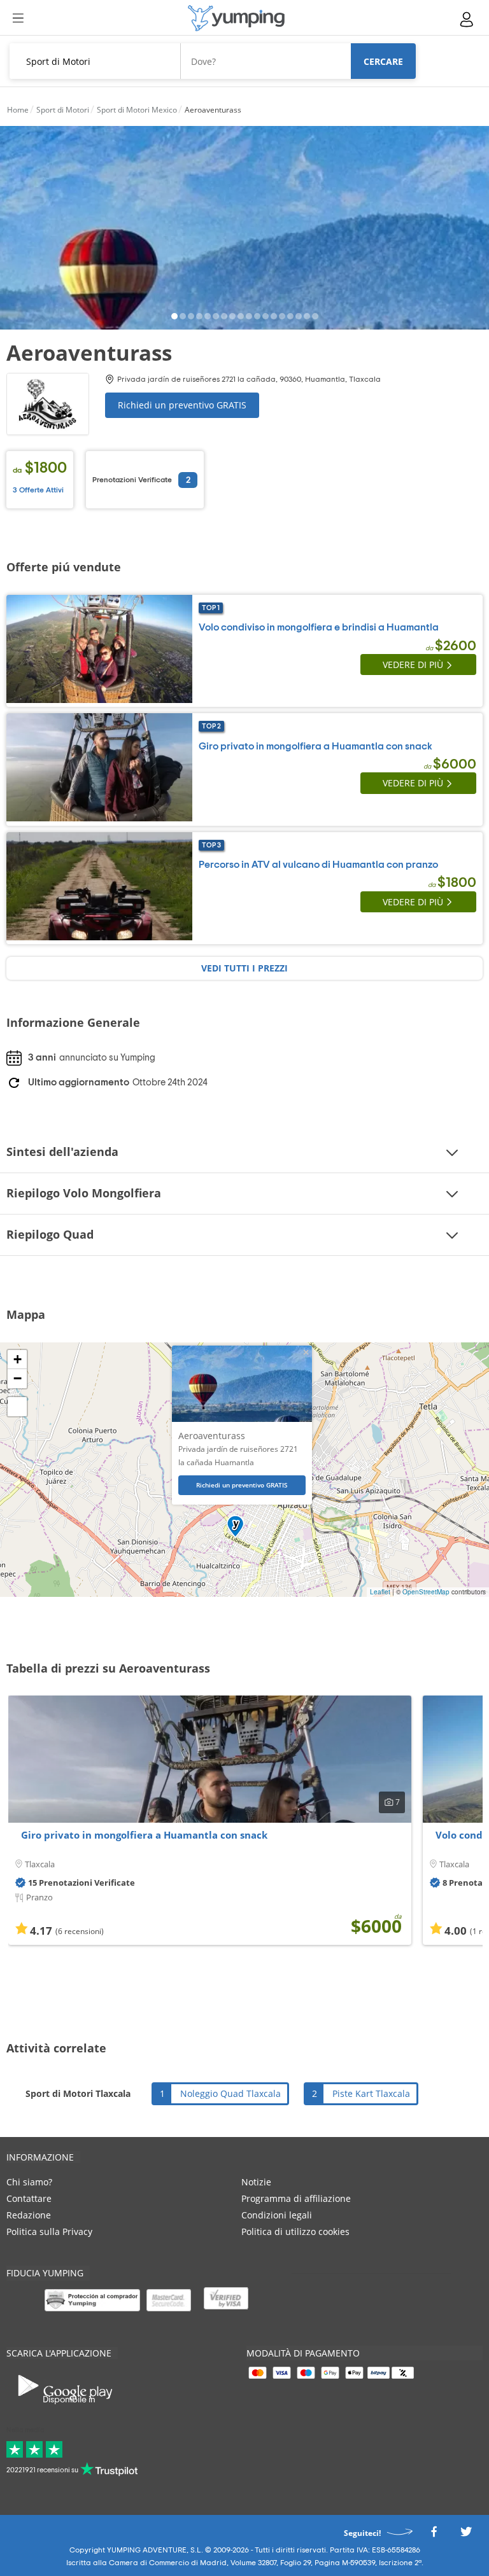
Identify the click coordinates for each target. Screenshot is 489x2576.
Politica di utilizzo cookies (295, 2231)
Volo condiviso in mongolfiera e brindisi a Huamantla (319, 627)
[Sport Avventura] (236, 18)
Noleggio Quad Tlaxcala (230, 2093)
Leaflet (380, 1592)
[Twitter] (466, 2535)
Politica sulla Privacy (49, 2231)
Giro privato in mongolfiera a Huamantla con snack (144, 1835)
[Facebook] (434, 2535)
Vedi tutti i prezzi (244, 968)
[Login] (467, 19)
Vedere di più (413, 665)
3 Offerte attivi (38, 490)
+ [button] (18, 1359)
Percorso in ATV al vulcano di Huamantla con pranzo (318, 865)
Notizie (256, 2182)
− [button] (18, 1378)
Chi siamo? (29, 2182)
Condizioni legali (277, 2215)
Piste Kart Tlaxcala (371, 2093)
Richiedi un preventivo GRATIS (182, 405)
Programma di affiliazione (296, 2198)
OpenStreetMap (426, 1592)
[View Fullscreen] (17, 1407)
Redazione (29, 2215)
